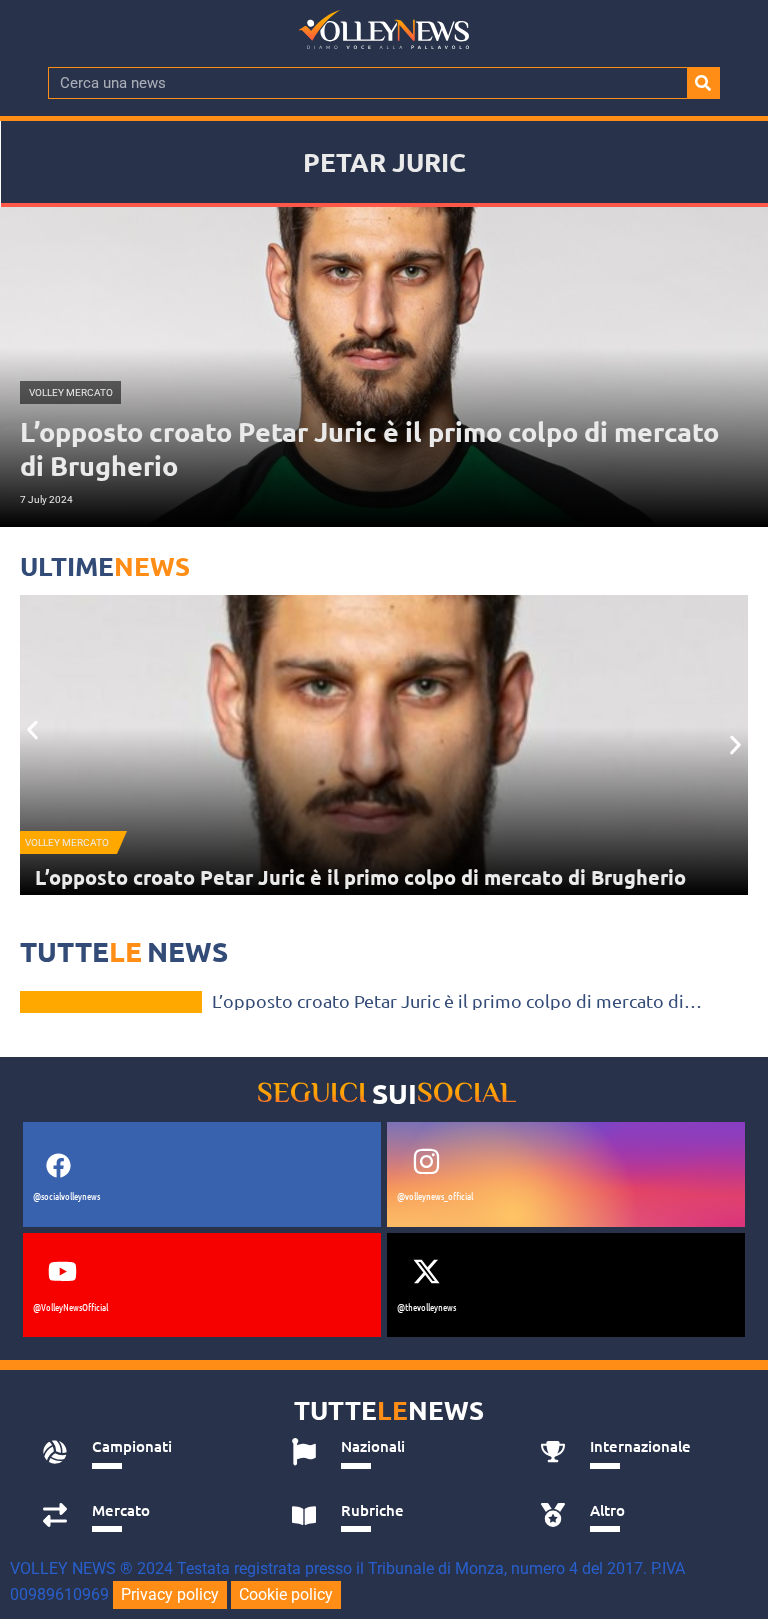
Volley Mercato (67, 842)
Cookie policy (286, 1594)
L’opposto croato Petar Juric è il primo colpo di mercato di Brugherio (360, 877)
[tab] (144, 1452)
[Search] (703, 83)
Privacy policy (170, 1594)
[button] (32, 730)
